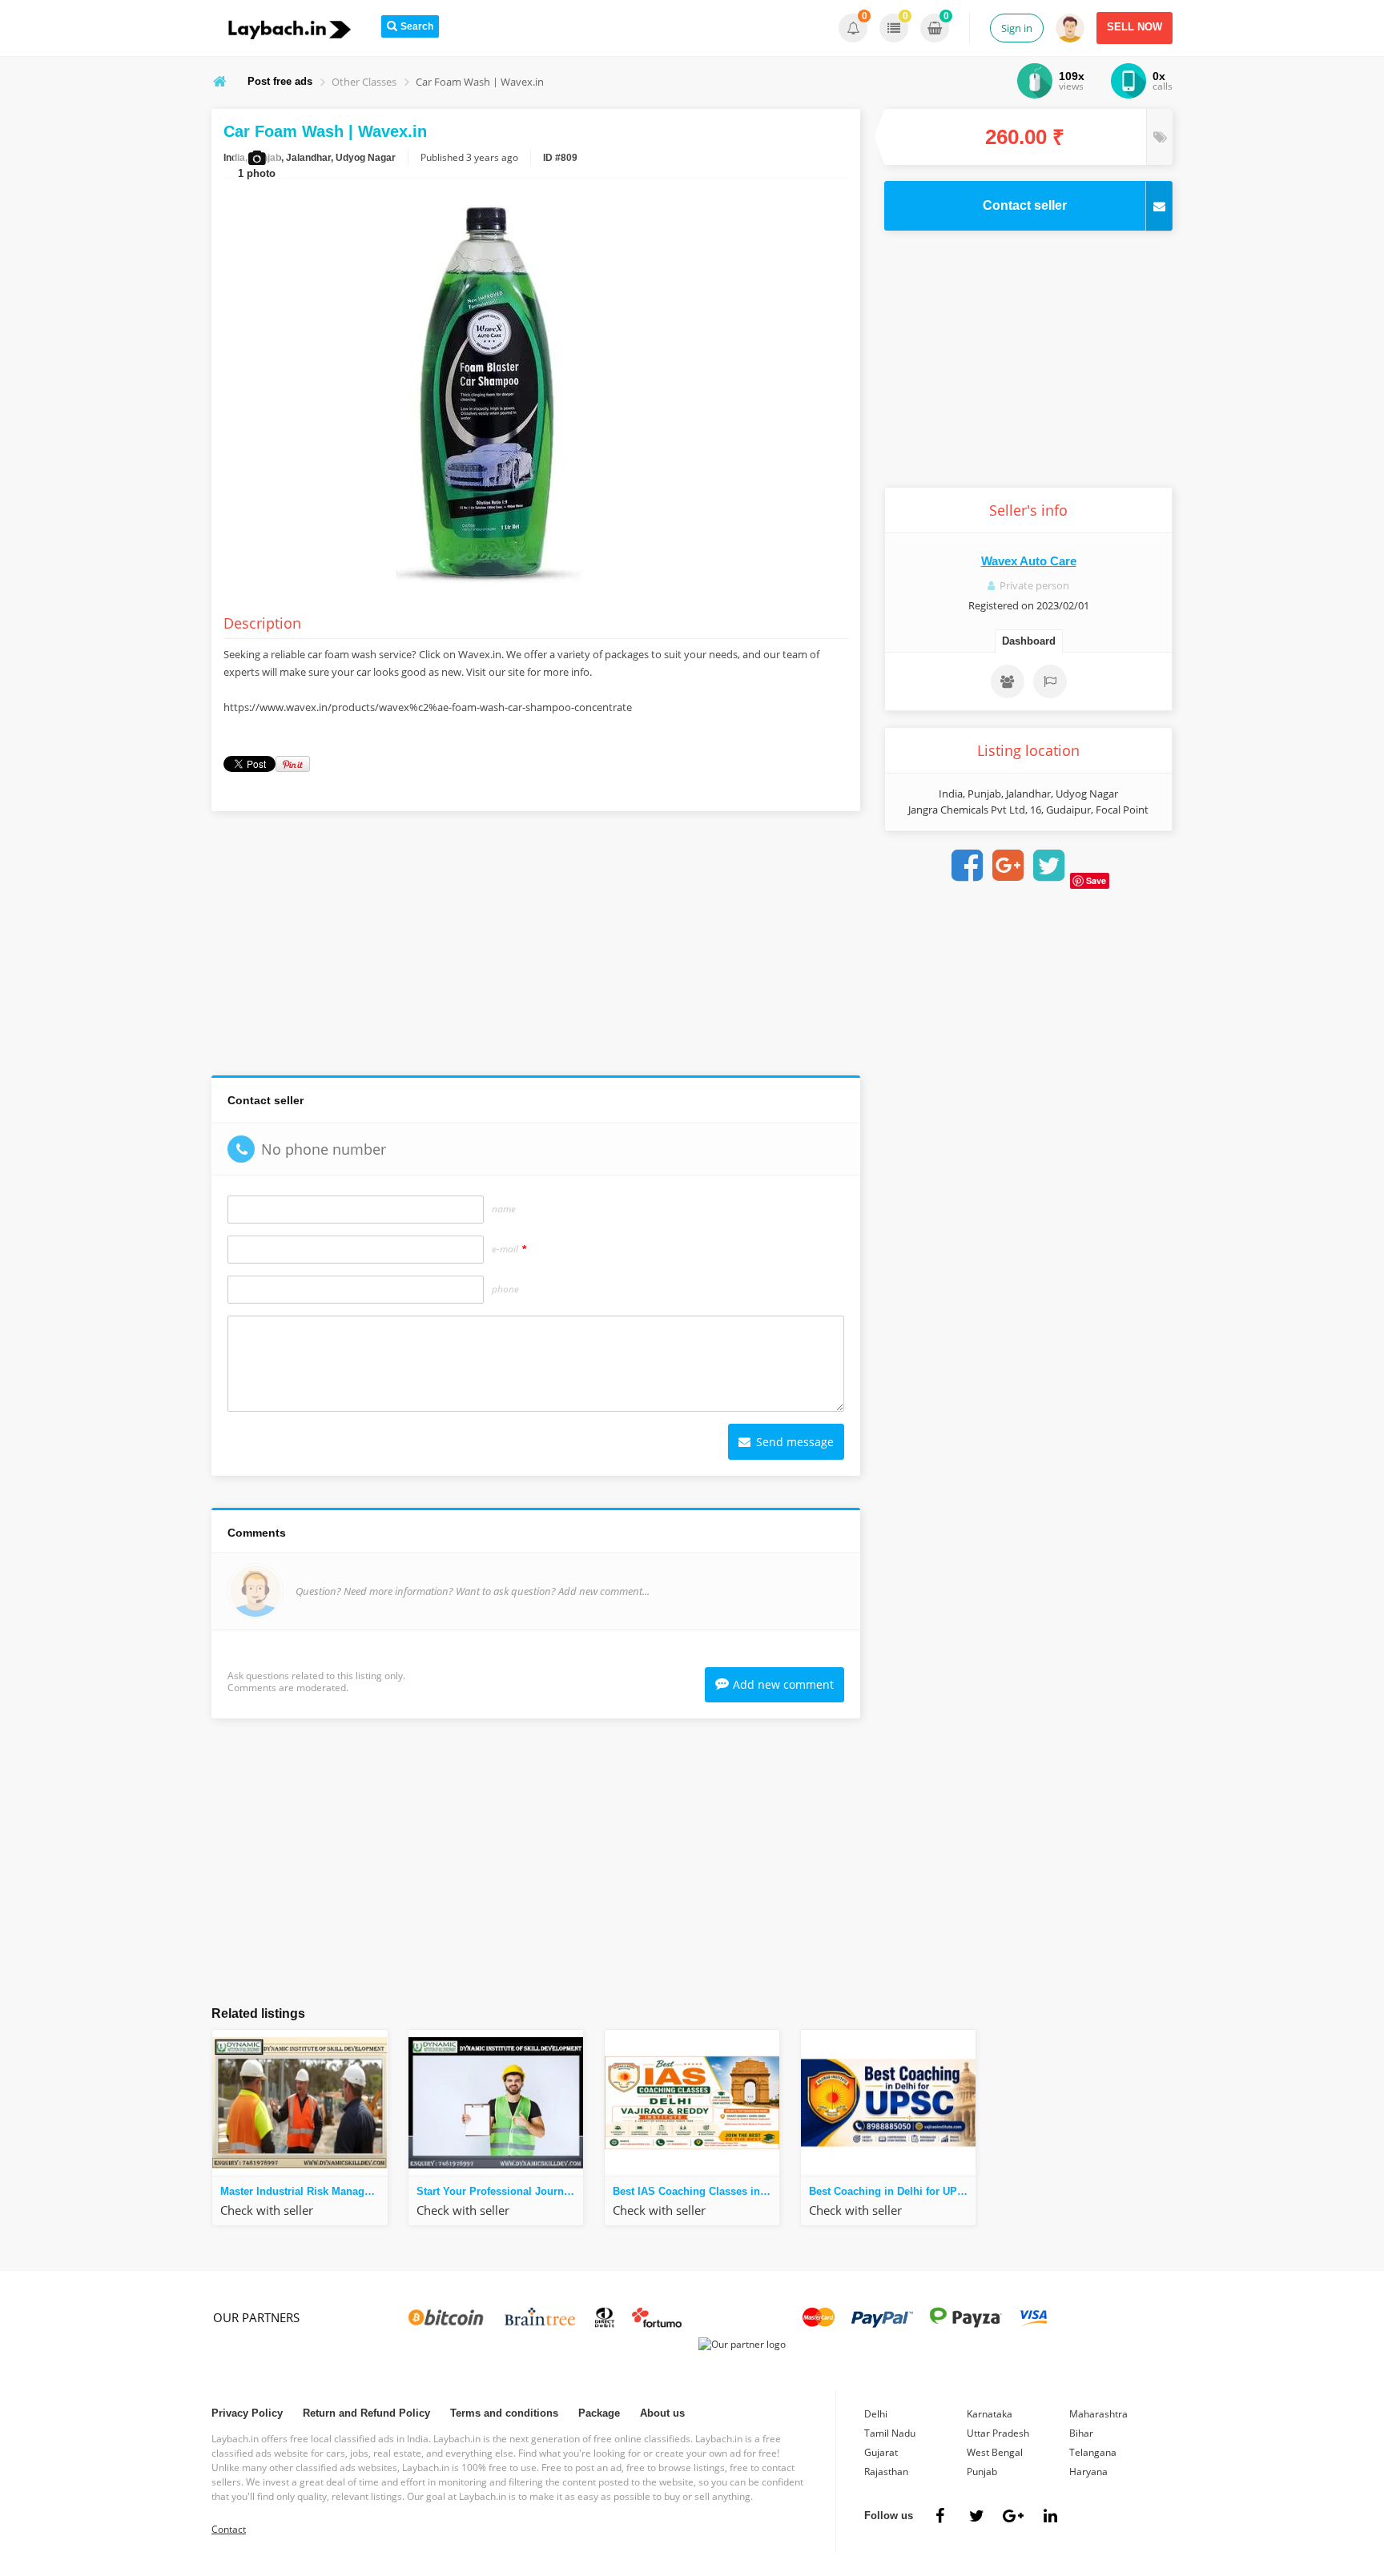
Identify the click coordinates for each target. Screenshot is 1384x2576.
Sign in (1017, 28)
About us (662, 2413)
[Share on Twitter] (1048, 866)
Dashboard (1029, 641)
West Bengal (995, 2452)
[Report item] (1050, 681)
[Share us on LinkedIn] (1050, 2516)
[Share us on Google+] (1013, 2516)
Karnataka (990, 2414)
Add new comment (783, 1684)
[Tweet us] (976, 2516)
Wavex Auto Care (1029, 561)
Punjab (982, 2472)
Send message (793, 1442)
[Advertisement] (536, 947)
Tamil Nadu (890, 2433)
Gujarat (881, 2452)
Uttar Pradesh (998, 2433)
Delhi (876, 2414)
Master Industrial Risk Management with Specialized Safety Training (304, 2191)
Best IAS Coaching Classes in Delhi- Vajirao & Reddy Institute (696, 2191)
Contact (229, 2529)
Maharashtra (1098, 2414)
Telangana (1093, 2452)
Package (599, 2413)
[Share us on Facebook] (939, 2516)
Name (504, 1209)
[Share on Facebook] (967, 866)
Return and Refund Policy (366, 2413)
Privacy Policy (247, 2413)
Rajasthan (886, 2472)
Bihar (1081, 2433)
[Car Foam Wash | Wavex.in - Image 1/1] (484, 583)
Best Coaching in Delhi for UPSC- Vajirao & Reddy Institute (892, 2191)
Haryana (1088, 2472)
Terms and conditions (504, 2413)
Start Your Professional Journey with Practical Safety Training (500, 2191)
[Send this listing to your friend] (1008, 681)
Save (1096, 880)
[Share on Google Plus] (1008, 866)
